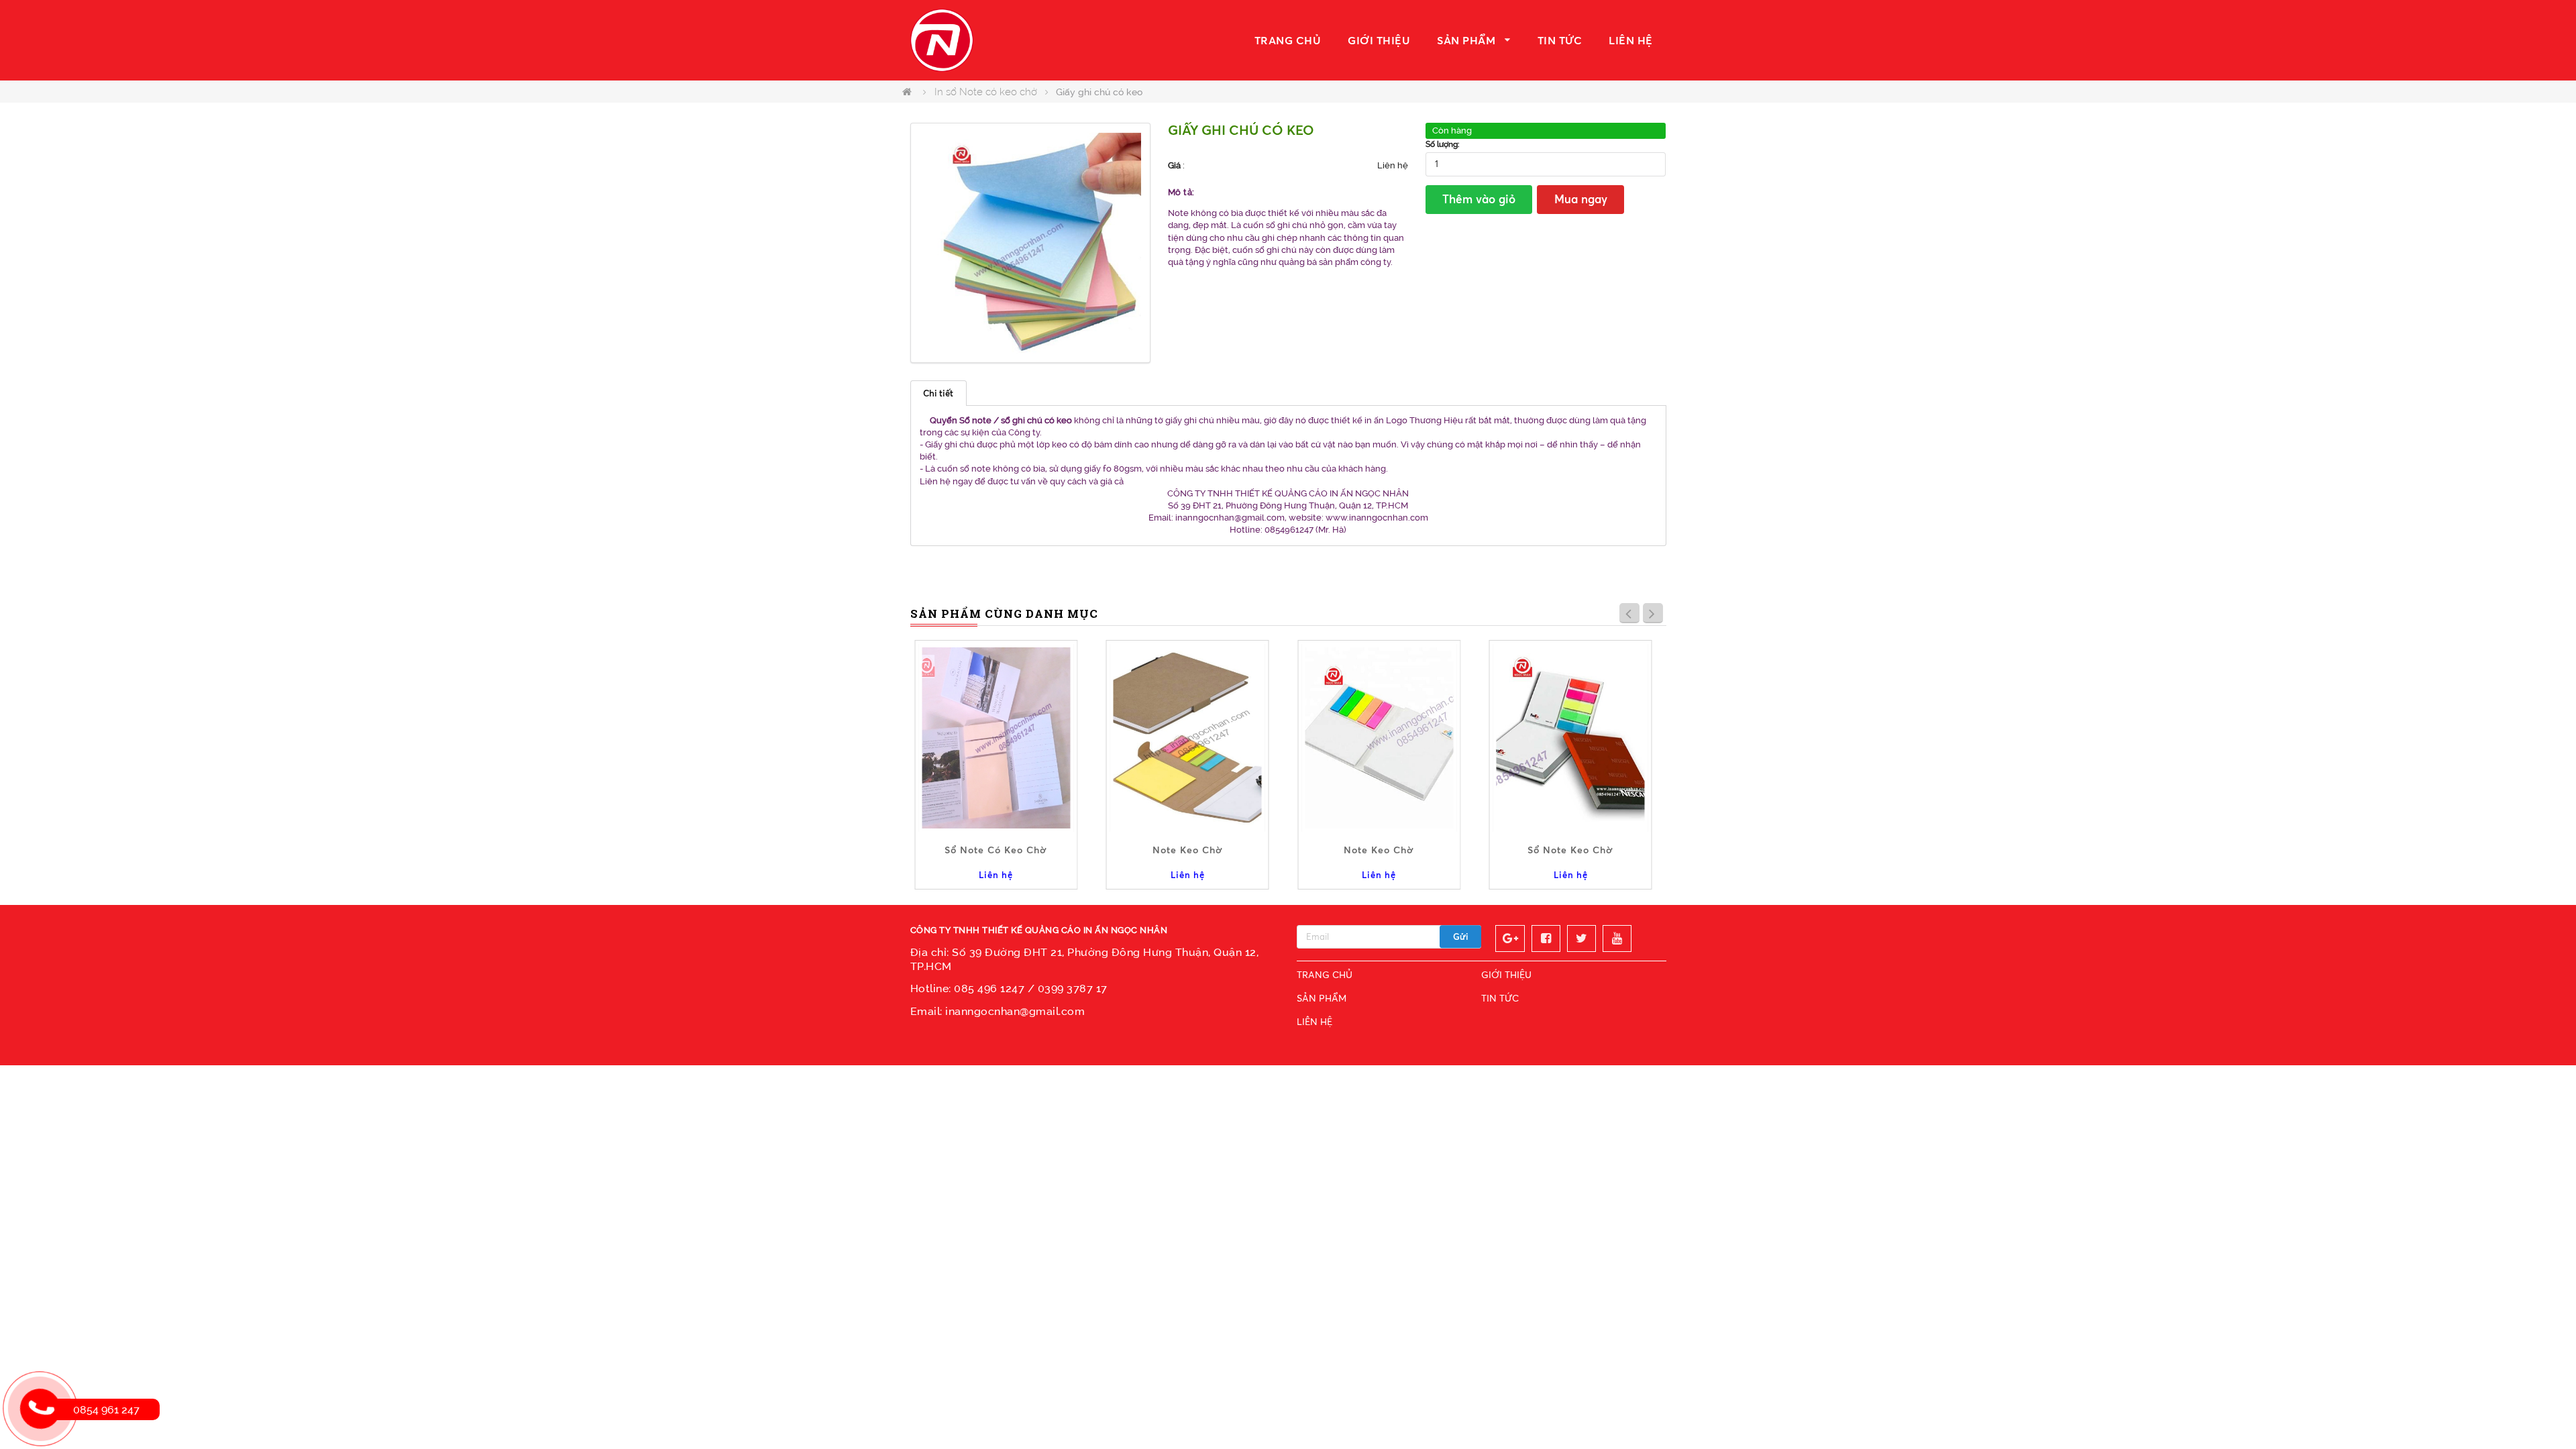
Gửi (1461, 936)
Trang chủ (1288, 40)
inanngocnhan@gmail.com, (1231, 518)
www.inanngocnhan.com (1377, 518)
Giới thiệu (1506, 974)
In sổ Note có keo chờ (986, 92)
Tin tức (1560, 40)
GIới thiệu (1379, 40)
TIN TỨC (1500, 998)
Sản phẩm (1466, 40)
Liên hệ (1631, 40)
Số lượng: (1443, 144)
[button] (1129, 144)
